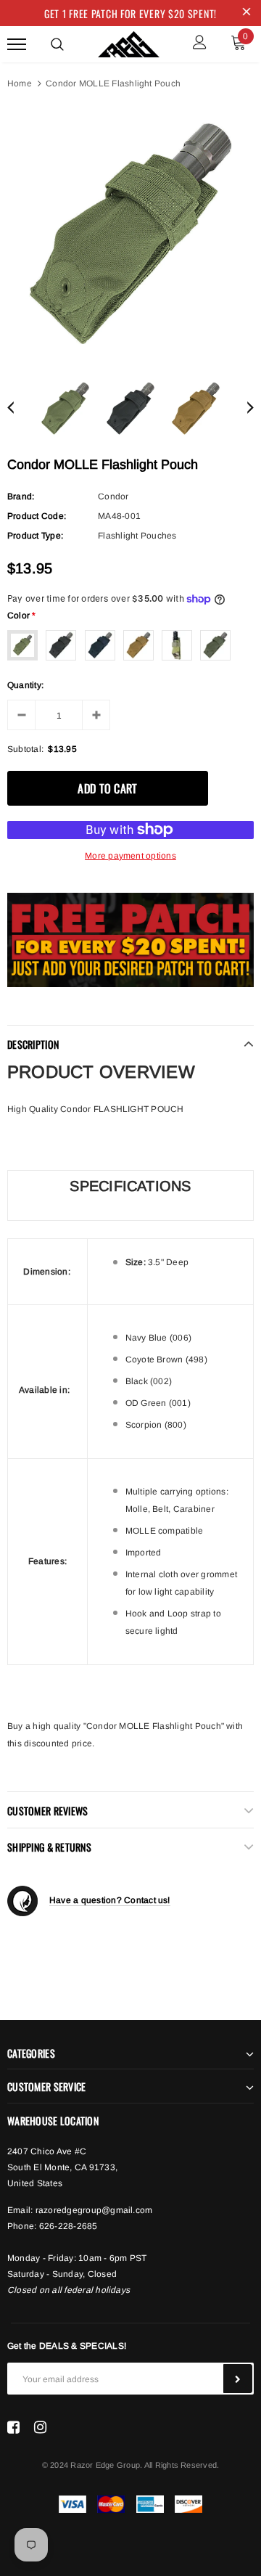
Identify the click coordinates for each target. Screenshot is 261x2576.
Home (20, 83)
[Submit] (238, 2379)
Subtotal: (25, 749)
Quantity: (25, 685)
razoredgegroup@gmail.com (94, 2210)
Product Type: (35, 536)
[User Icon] (200, 44)
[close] (246, 13)
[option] (130, 234)
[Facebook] (13, 2426)
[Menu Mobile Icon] (17, 44)
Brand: (21, 496)
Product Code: (37, 516)
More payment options (130, 856)
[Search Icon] (57, 44)
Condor (113, 496)
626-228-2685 (69, 2226)
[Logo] (129, 42)
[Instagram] (40, 2426)
